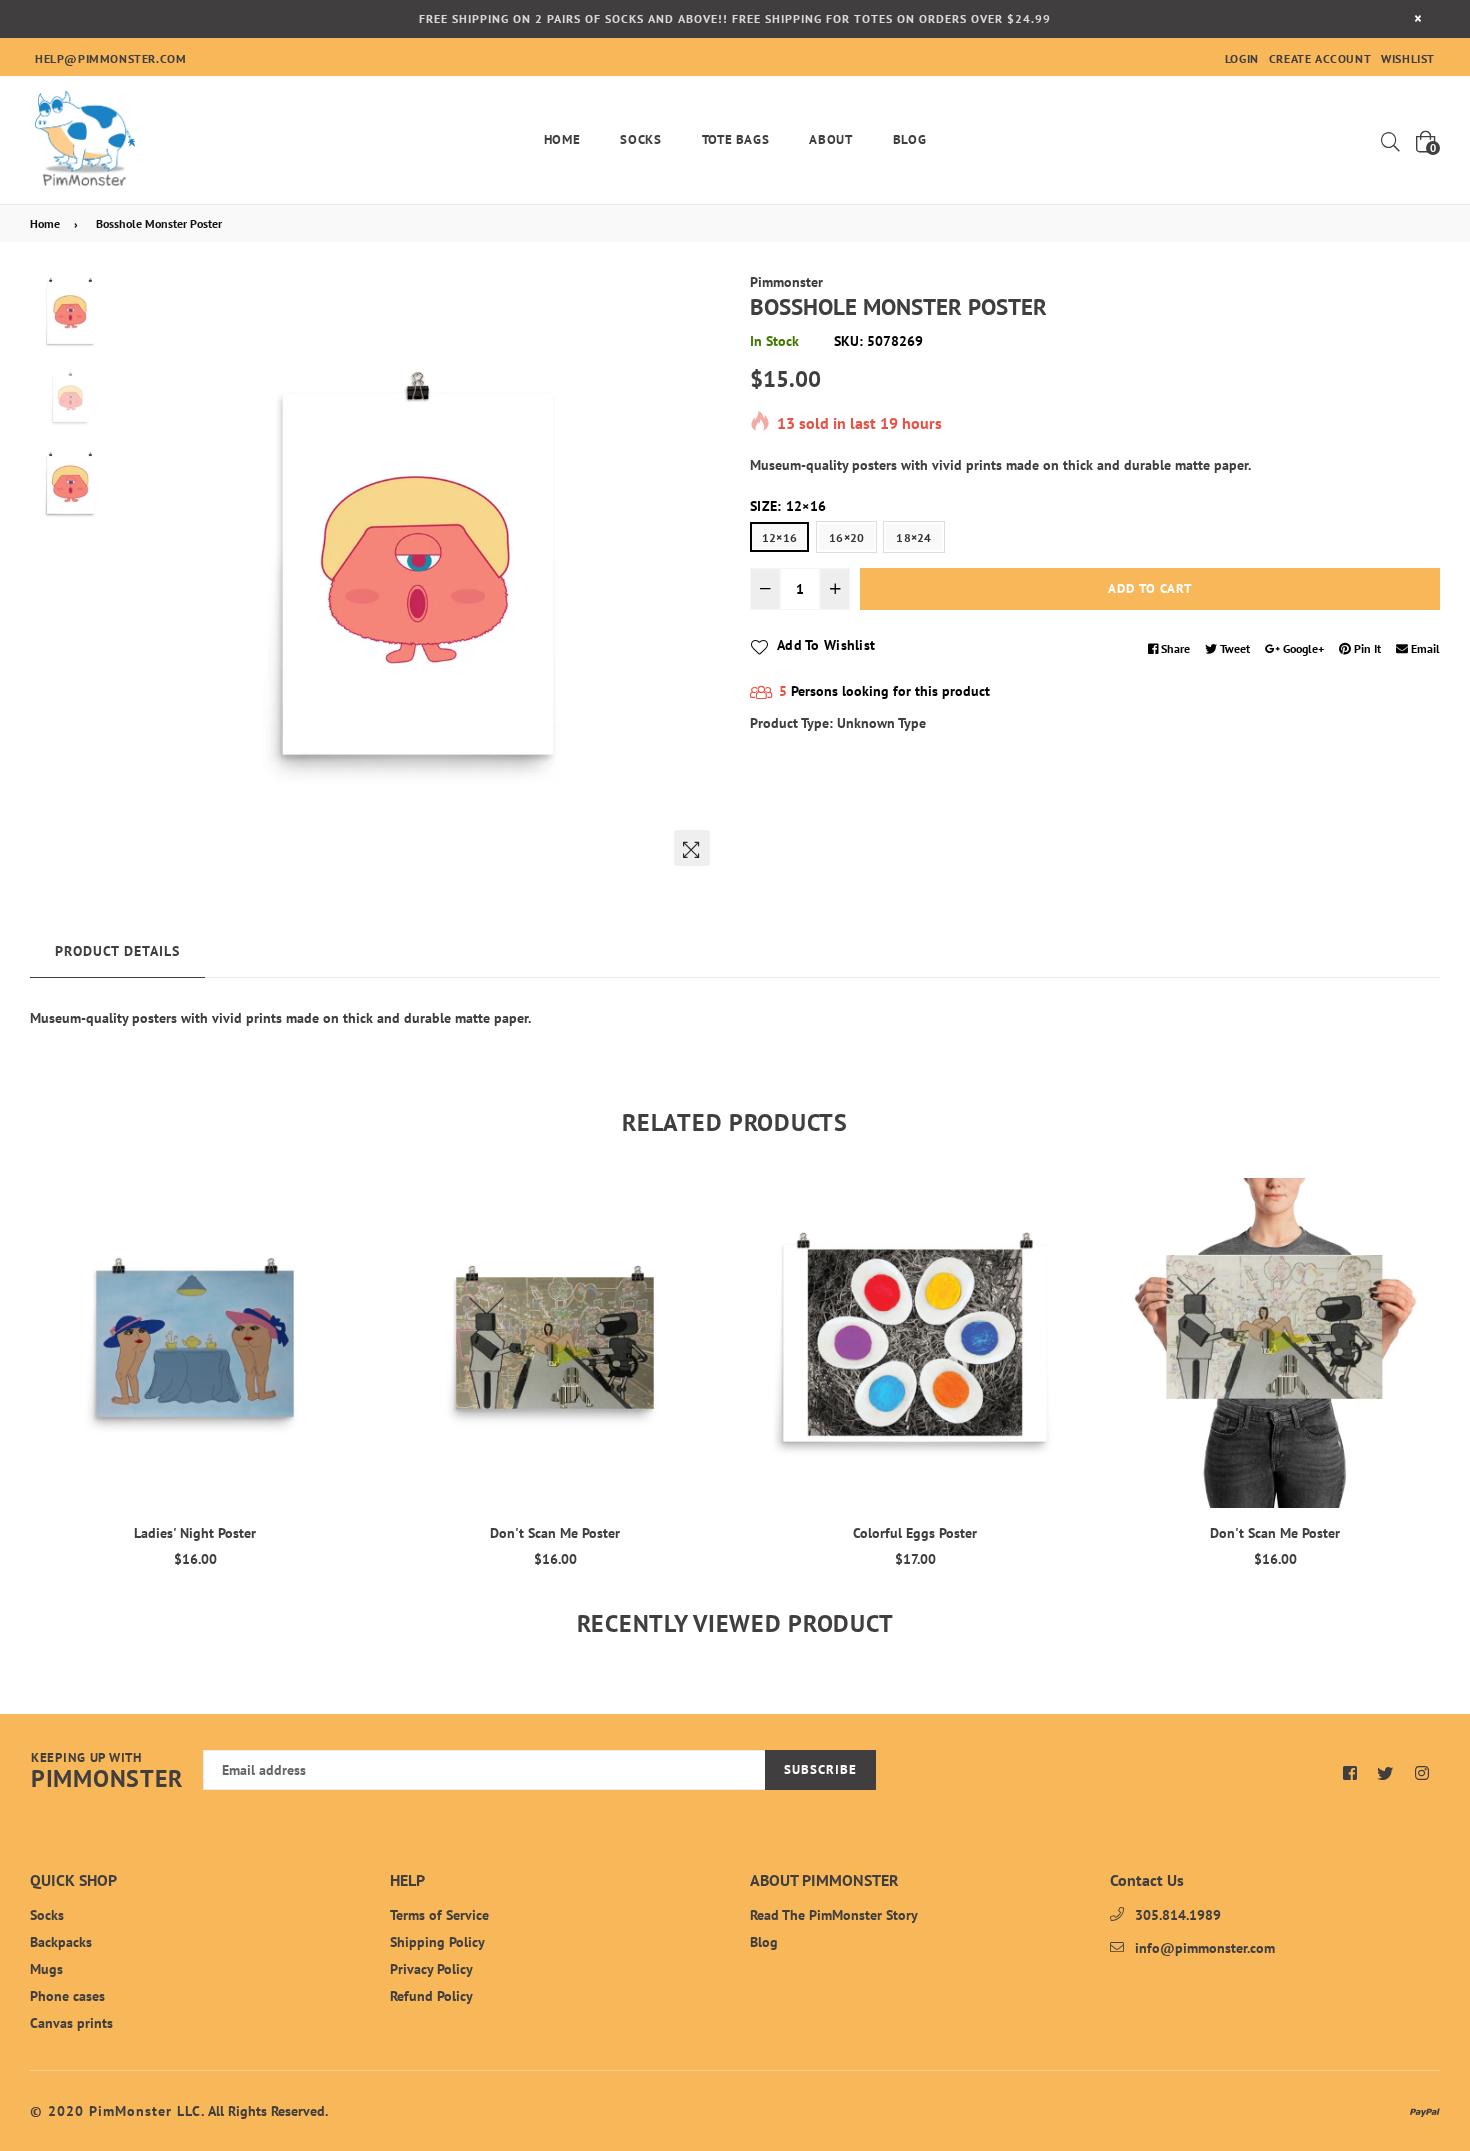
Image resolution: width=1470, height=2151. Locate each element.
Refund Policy (431, 1996)
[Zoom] (692, 848)
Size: (788, 506)
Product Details (117, 951)
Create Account (1320, 58)
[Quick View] (337, 1225)
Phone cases (67, 1996)
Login (1242, 58)
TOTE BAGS (736, 139)
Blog (910, 139)
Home (562, 139)
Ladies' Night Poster (195, 1533)
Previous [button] (141, 574)
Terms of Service (439, 1915)
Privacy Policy (431, 1969)
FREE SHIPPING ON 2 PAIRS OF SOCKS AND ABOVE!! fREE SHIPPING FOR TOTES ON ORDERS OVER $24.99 (735, 18)
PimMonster (107, 1772)
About (830, 139)
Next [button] (695, 574)
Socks (640, 139)
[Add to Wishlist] (337, 1265)
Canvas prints (71, 2023)
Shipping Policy (437, 1942)
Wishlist (1408, 58)
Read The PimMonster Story (834, 1915)
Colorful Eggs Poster (915, 1533)
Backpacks (61, 1942)
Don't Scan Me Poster (555, 1533)
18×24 (913, 537)
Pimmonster (786, 282)
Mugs (46, 1969)
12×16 (779, 537)
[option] (418, 574)
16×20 (846, 537)
